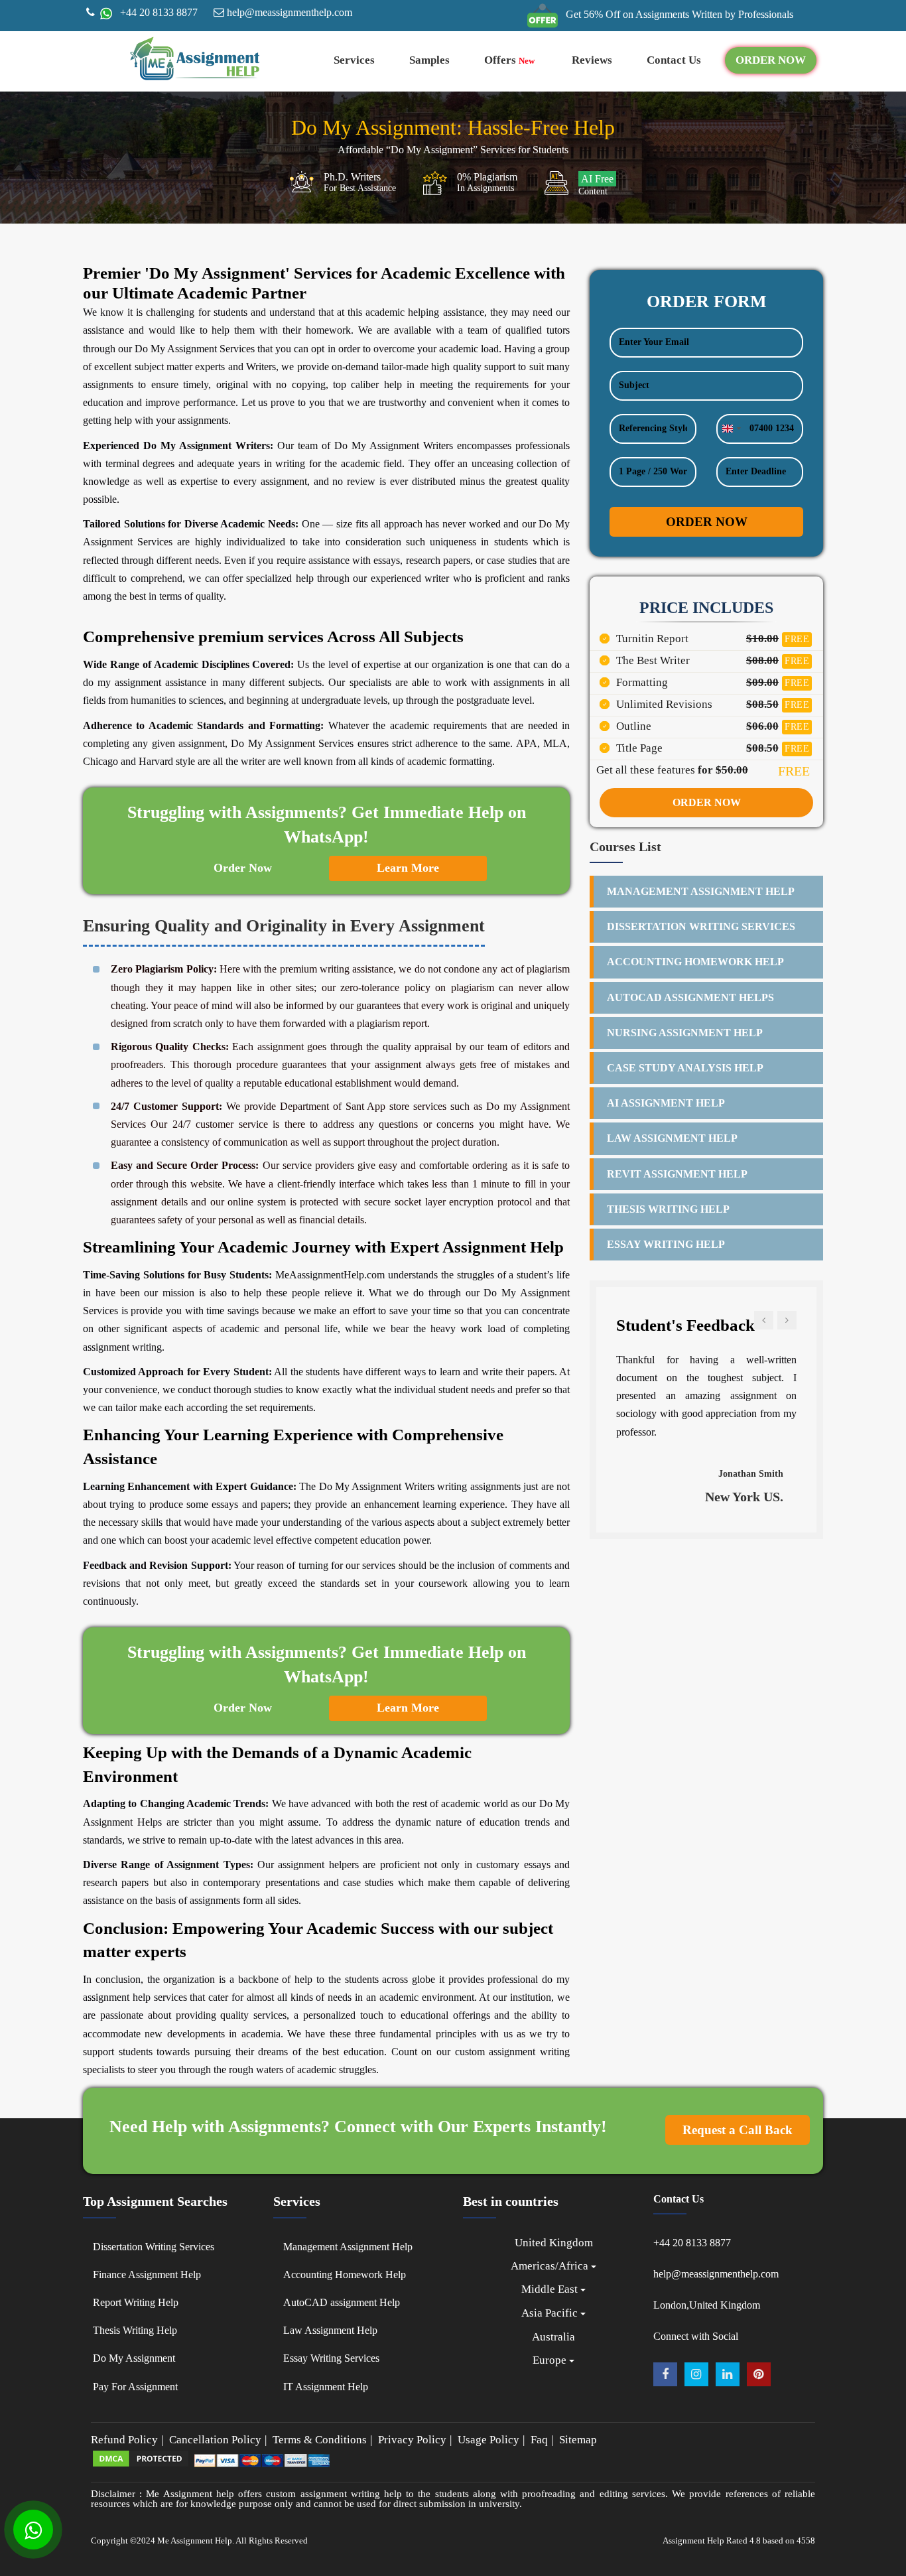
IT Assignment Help (326, 2387)
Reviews (592, 60)
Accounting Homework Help (695, 962)
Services (354, 60)
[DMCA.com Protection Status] (141, 2465)
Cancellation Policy (215, 2440)
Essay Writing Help (666, 1244)
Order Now (243, 868)
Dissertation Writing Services (701, 926)
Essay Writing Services (331, 2358)
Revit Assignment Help (677, 1174)
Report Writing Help (136, 2302)
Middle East (551, 2289)
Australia (553, 2337)
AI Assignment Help (666, 1103)
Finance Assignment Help (147, 2274)
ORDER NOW (771, 60)
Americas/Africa (551, 2266)
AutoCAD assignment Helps (690, 997)
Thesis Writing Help (668, 1209)
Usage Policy (488, 2440)
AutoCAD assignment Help (342, 2302)
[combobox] (731, 429)
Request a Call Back (738, 2130)
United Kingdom (554, 2243)
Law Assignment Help (672, 1138)
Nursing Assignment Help (685, 1033)
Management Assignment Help (701, 891)
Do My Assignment (134, 2358)
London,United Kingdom (707, 2305)
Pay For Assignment (135, 2387)
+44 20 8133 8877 (158, 12)
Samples (429, 60)
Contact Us (674, 60)
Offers (509, 60)
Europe (551, 2360)
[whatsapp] (105, 12)
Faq (539, 2440)
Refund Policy (124, 2440)
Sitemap (578, 2440)
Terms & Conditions (320, 2440)
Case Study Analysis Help (685, 1068)
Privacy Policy (412, 2440)
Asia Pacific (551, 2313)
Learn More (408, 868)
